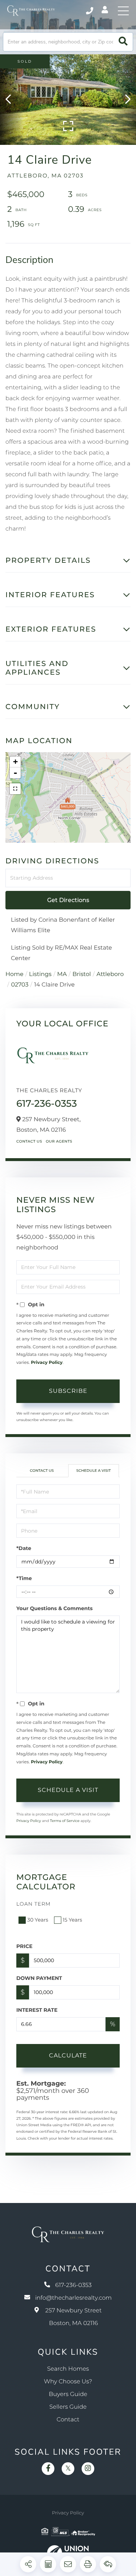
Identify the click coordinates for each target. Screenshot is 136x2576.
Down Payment (39, 1978)
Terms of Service (65, 1821)
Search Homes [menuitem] (68, 2369)
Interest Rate (37, 2010)
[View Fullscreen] (15, 789)
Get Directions (68, 900)
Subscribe (68, 1391)
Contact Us (29, 1141)
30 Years (38, 1920)
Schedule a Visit (93, 1471)
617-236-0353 (90, 11)
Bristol (82, 974)
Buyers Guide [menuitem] (68, 2394)
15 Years (73, 1920)
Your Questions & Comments (54, 1608)
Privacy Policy (47, 1363)
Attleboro (110, 974)
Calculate (68, 2055)
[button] (123, 42)
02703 (20, 985)
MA (62, 974)
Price (24, 1946)
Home (15, 974)
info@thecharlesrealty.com (73, 2298)
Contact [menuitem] (68, 2420)
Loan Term (34, 1904)
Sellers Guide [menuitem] (68, 2407)
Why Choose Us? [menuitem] (68, 2382)
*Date (24, 1548)
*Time (24, 1578)
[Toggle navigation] (123, 11)
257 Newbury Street (74, 2317)
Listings (40, 974)
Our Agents (59, 1141)
